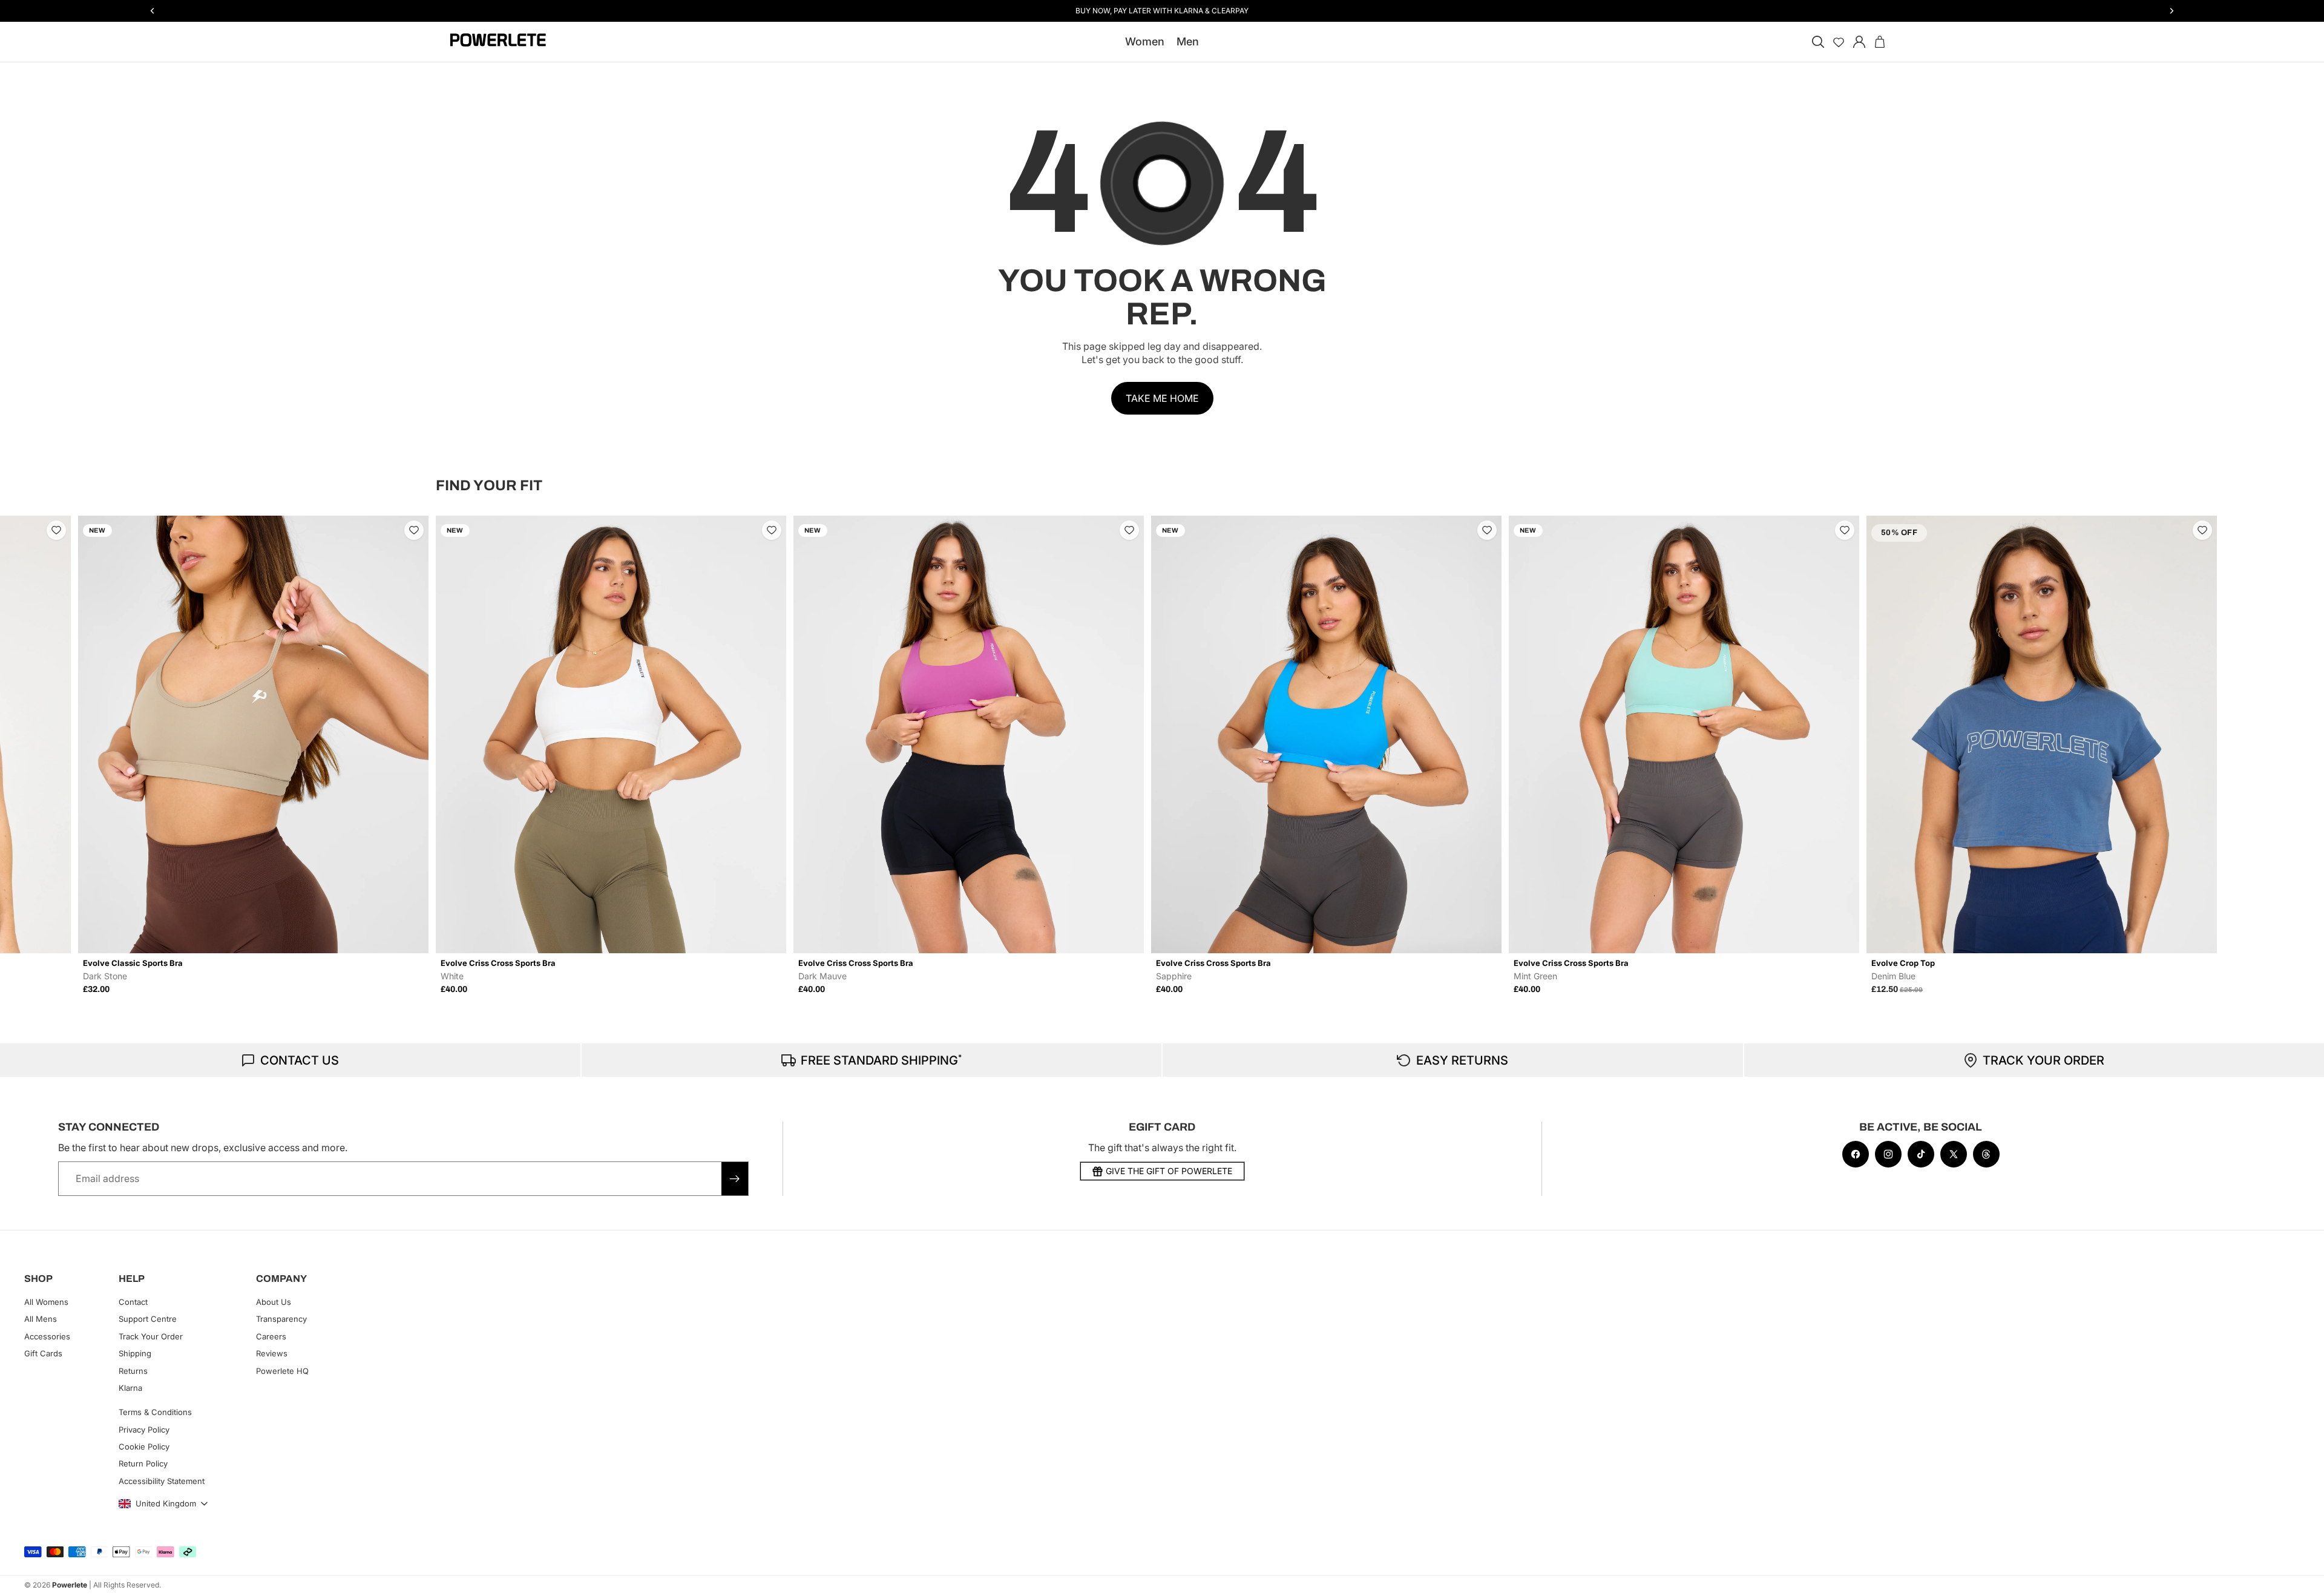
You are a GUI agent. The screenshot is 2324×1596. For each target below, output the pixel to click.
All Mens (41, 1319)
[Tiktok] (1921, 1154)
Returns (133, 1370)
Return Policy (143, 1463)
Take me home (1162, 398)
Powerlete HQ (282, 1370)
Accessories (47, 1336)
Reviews (272, 1353)
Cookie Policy (144, 1447)
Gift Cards (43, 1353)
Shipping (135, 1353)
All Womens (46, 1302)
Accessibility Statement (162, 1481)
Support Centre (148, 1319)
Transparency (281, 1319)
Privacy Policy (144, 1429)
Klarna (130, 1388)
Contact (133, 1302)
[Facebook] (1856, 1154)
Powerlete (70, 1585)
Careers (271, 1336)
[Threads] (1986, 1154)
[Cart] (1880, 42)
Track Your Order (151, 1336)
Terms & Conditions (155, 1412)
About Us (274, 1302)
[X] (1954, 1154)
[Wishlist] (1839, 42)
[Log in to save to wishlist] (56, 530)
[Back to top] (2301, 1578)
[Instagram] (1888, 1154)
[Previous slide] (449, 755)
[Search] (1818, 42)
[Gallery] (253, 735)
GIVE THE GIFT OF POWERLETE (1169, 1171)
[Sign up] (735, 1178)
